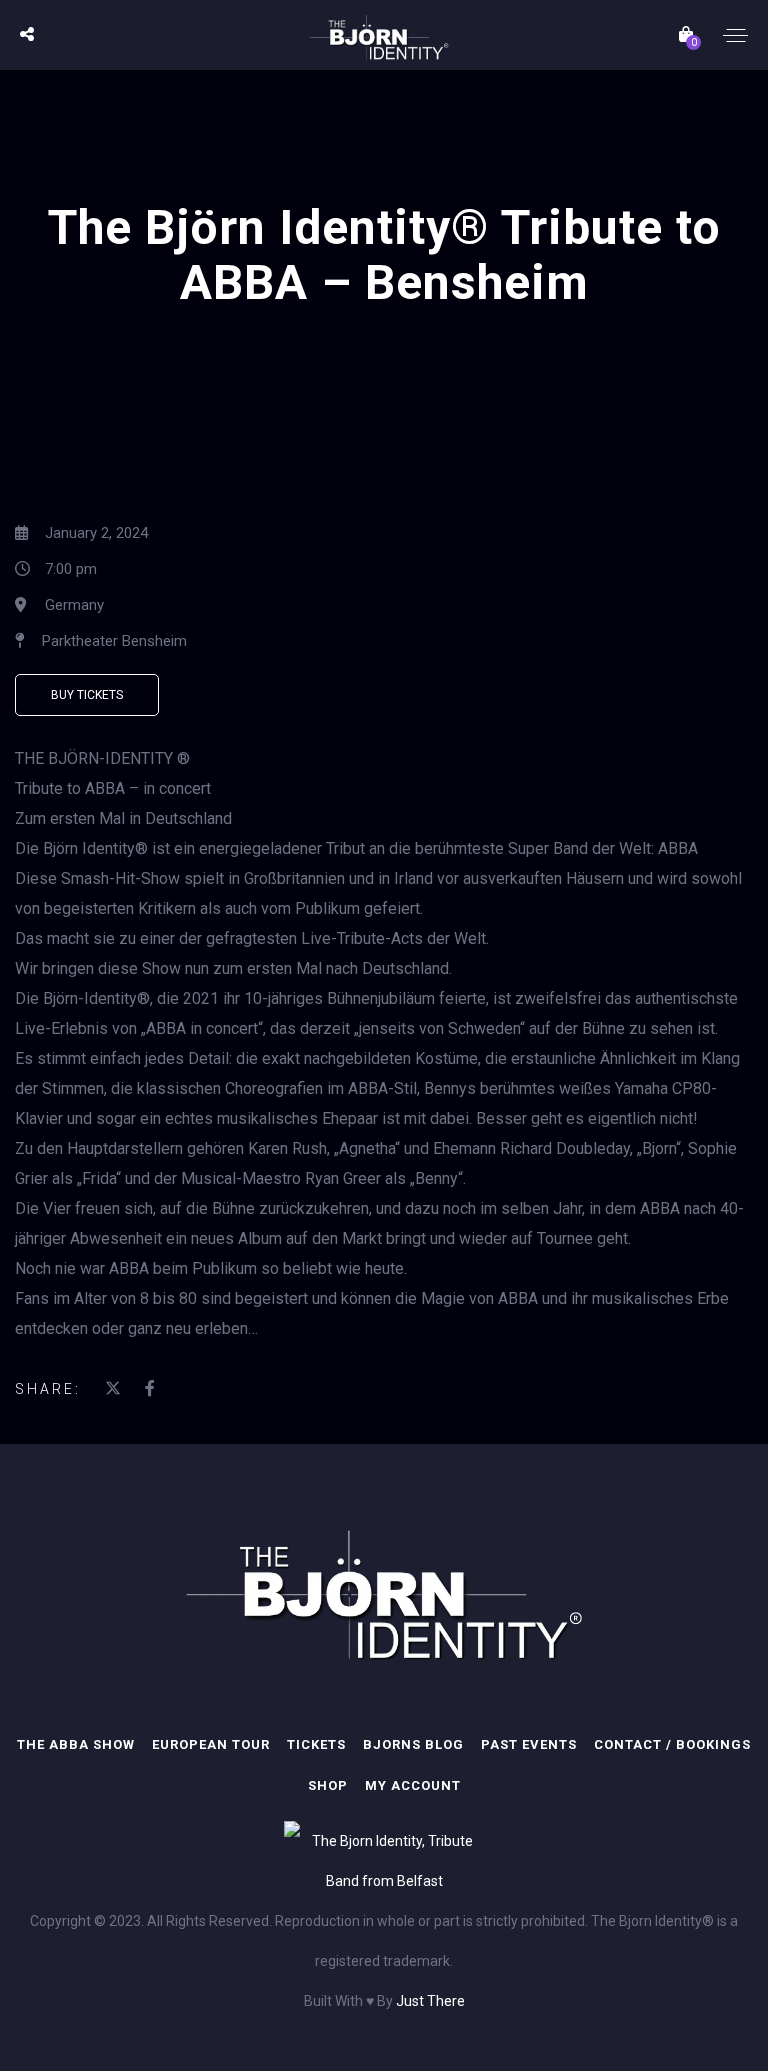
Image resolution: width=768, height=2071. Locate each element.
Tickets (316, 1744)
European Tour (211, 1744)
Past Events (529, 1744)
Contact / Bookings (672, 1744)
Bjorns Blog (413, 1744)
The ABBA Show (76, 1744)
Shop (328, 1785)
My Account (413, 1785)
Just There (430, 2001)
